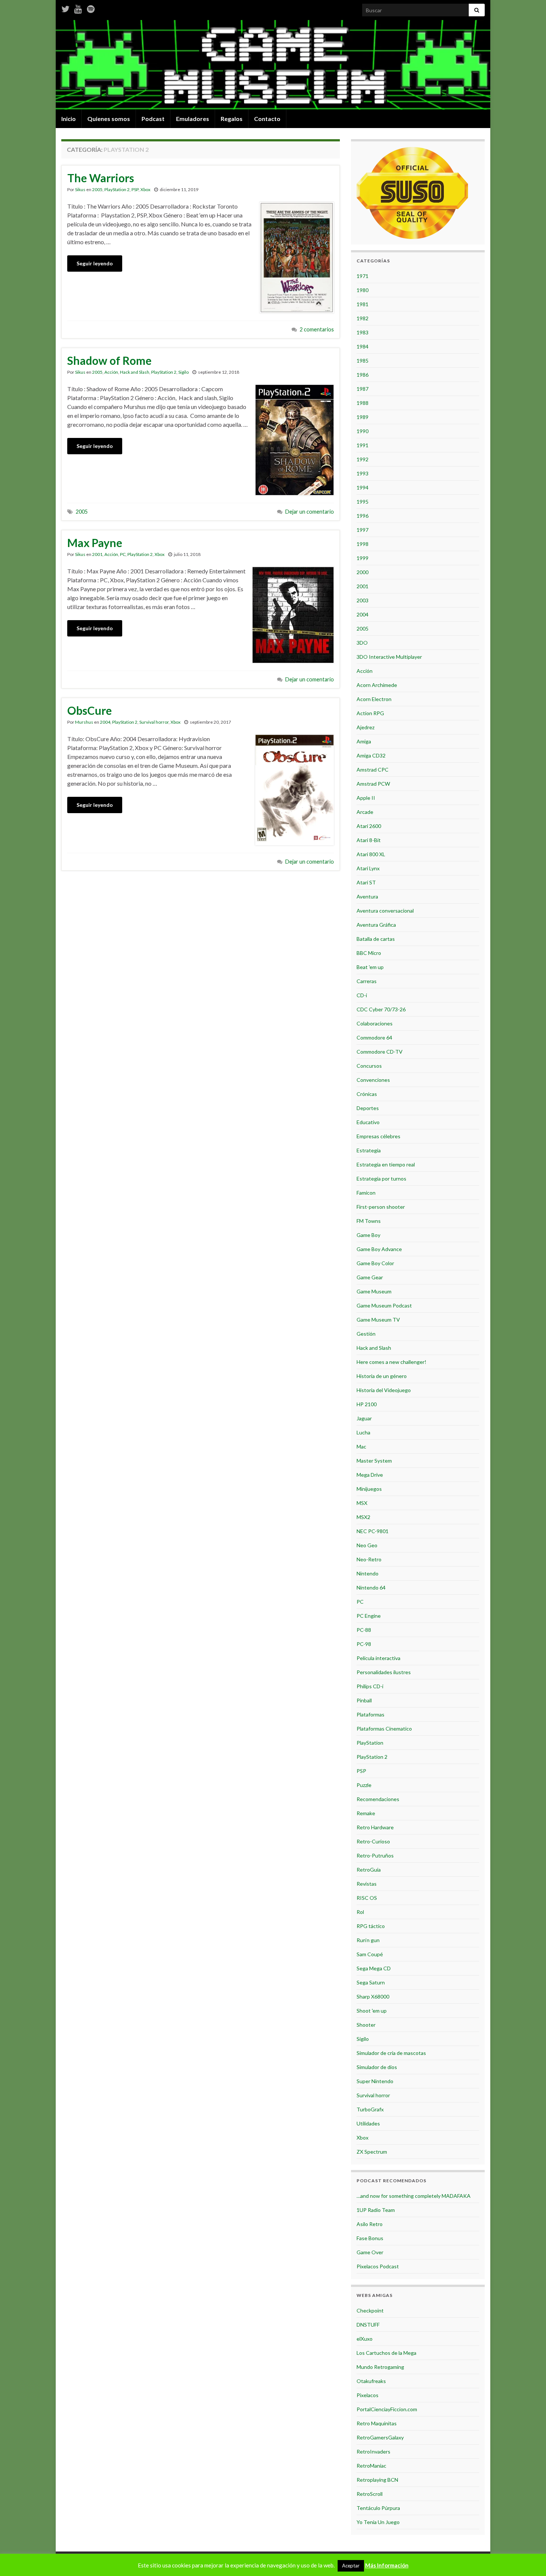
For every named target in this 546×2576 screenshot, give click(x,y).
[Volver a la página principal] (273, 65)
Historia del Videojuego (384, 1390)
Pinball (364, 1700)
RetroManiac (371, 2466)
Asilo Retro (370, 2224)
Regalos (232, 119)
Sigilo (183, 372)
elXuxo (365, 2339)
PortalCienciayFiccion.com (387, 2409)
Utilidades (368, 2123)
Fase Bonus (370, 2238)
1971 (363, 276)
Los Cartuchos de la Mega (386, 2353)
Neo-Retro (369, 1559)
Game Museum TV (378, 1320)
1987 (363, 389)
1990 (363, 431)
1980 (363, 290)
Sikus (80, 189)
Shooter (366, 2025)
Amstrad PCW (373, 784)
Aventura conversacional (385, 911)
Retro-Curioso (373, 1841)
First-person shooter (381, 1207)
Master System (374, 1461)
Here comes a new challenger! (391, 1362)
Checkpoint (370, 2310)
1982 (363, 318)
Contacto (267, 119)
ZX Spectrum (372, 2152)
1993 (363, 473)
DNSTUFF (368, 2325)
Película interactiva (378, 1658)
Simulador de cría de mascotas (391, 2053)
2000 (363, 572)
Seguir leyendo (95, 263)
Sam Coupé (370, 1954)
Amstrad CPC (373, 770)
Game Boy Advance (379, 1249)
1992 (363, 459)
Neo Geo (367, 1545)
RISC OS (367, 1898)
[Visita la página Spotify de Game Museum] (91, 8)
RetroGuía (369, 1870)
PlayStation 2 (117, 189)
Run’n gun (368, 1940)
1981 (363, 304)
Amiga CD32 (371, 755)
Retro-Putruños (375, 1855)
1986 (363, 375)
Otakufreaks (371, 2381)
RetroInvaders (373, 2451)
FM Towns (369, 1221)
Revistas (367, 1884)
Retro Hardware (375, 1827)
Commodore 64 (374, 1037)
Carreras (367, 981)
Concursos (369, 1066)
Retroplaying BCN (377, 2480)
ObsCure (90, 710)
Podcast (153, 119)
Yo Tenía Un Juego (378, 2522)
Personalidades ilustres (384, 1672)
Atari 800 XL (371, 854)
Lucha (363, 1432)
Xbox (145, 189)
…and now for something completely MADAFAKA (414, 2196)
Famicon (366, 1193)
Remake (366, 1813)
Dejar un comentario (310, 512)
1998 (363, 544)
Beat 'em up (370, 967)
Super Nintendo (375, 2081)
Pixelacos (368, 2395)
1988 (363, 403)
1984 (363, 346)
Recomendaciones (378, 1799)
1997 (363, 530)
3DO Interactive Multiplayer (389, 657)
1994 (363, 487)
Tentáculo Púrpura (378, 2508)
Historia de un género (382, 1376)
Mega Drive (370, 1475)
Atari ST (366, 882)
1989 (363, 417)
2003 (363, 600)
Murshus (84, 722)
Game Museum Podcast (384, 1305)
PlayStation (370, 1743)
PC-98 (364, 1644)
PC (123, 554)
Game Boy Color (375, 1263)
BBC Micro (369, 953)
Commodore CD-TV (380, 1052)
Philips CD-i (370, 1686)
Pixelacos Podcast (378, 2266)
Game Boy (368, 1235)
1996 (363, 516)
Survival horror (154, 722)
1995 (363, 502)
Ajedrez (365, 727)
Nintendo (368, 1573)
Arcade (365, 812)
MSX (362, 1503)
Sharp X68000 (373, 1996)
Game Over (370, 2252)
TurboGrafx (370, 2109)
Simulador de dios (377, 2067)
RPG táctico (371, 1926)
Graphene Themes (116, 2567)
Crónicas (367, 1094)
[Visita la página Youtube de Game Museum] (78, 8)
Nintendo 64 (371, 1588)
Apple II (366, 798)
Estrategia (369, 1150)
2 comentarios (317, 329)
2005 (97, 189)
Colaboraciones (375, 1023)
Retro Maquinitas (377, 2423)
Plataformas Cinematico (384, 1729)
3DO (362, 643)
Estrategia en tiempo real (386, 1164)
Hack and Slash (135, 372)
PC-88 (364, 1630)
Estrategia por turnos (381, 1179)
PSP (135, 189)
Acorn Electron (374, 699)
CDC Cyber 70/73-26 (381, 1009)
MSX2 (363, 1517)
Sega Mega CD (374, 1968)
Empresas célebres (378, 1136)
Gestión (366, 1334)
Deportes (368, 1108)
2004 (105, 722)
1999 (363, 558)
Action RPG (370, 713)
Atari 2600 (369, 826)
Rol (360, 1912)
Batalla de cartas (376, 939)
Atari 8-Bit (369, 840)
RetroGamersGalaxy (380, 2437)
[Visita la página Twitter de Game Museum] (65, 8)
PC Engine (369, 1616)
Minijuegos (369, 1489)
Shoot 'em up (372, 2011)
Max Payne (95, 543)
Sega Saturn (371, 1982)
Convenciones (373, 1080)
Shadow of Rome (109, 360)
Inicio (69, 119)
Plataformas (370, 1714)
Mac (361, 1446)
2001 (97, 554)
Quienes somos (109, 119)
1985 (363, 361)
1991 (363, 445)
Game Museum (374, 1291)
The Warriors (101, 178)
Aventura (367, 896)
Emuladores (193, 119)
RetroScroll (370, 2494)
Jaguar (364, 1418)
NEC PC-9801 (373, 1531)
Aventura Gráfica (376, 925)
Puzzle (364, 1785)
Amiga (364, 741)
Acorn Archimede (377, 685)
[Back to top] (529, 2559)
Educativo (368, 1122)
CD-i (362, 995)
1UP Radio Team (376, 2210)
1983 (363, 332)
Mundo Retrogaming (380, 2367)
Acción (111, 372)
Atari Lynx (368, 868)
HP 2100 (367, 1404)
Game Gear (370, 1277)
